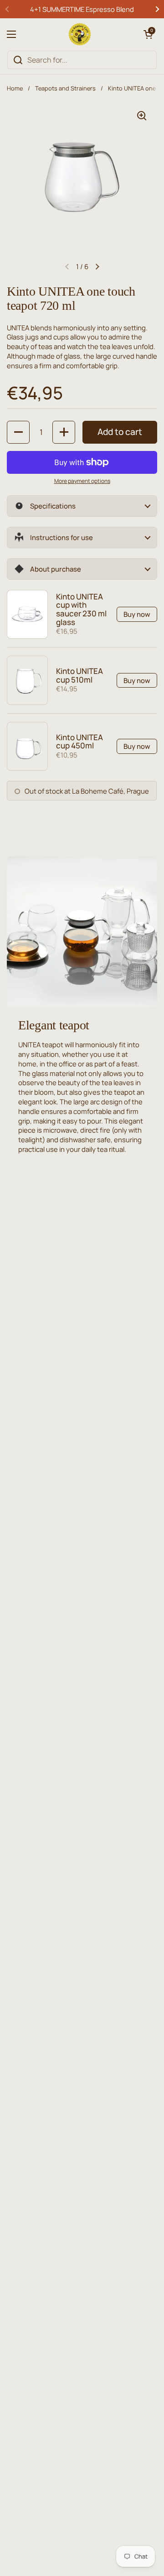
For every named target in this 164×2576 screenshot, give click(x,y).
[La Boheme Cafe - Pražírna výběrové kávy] (80, 34)
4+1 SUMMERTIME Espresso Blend (82, 9)
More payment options (82, 481)
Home (15, 88)
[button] (148, 34)
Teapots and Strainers (65, 88)
